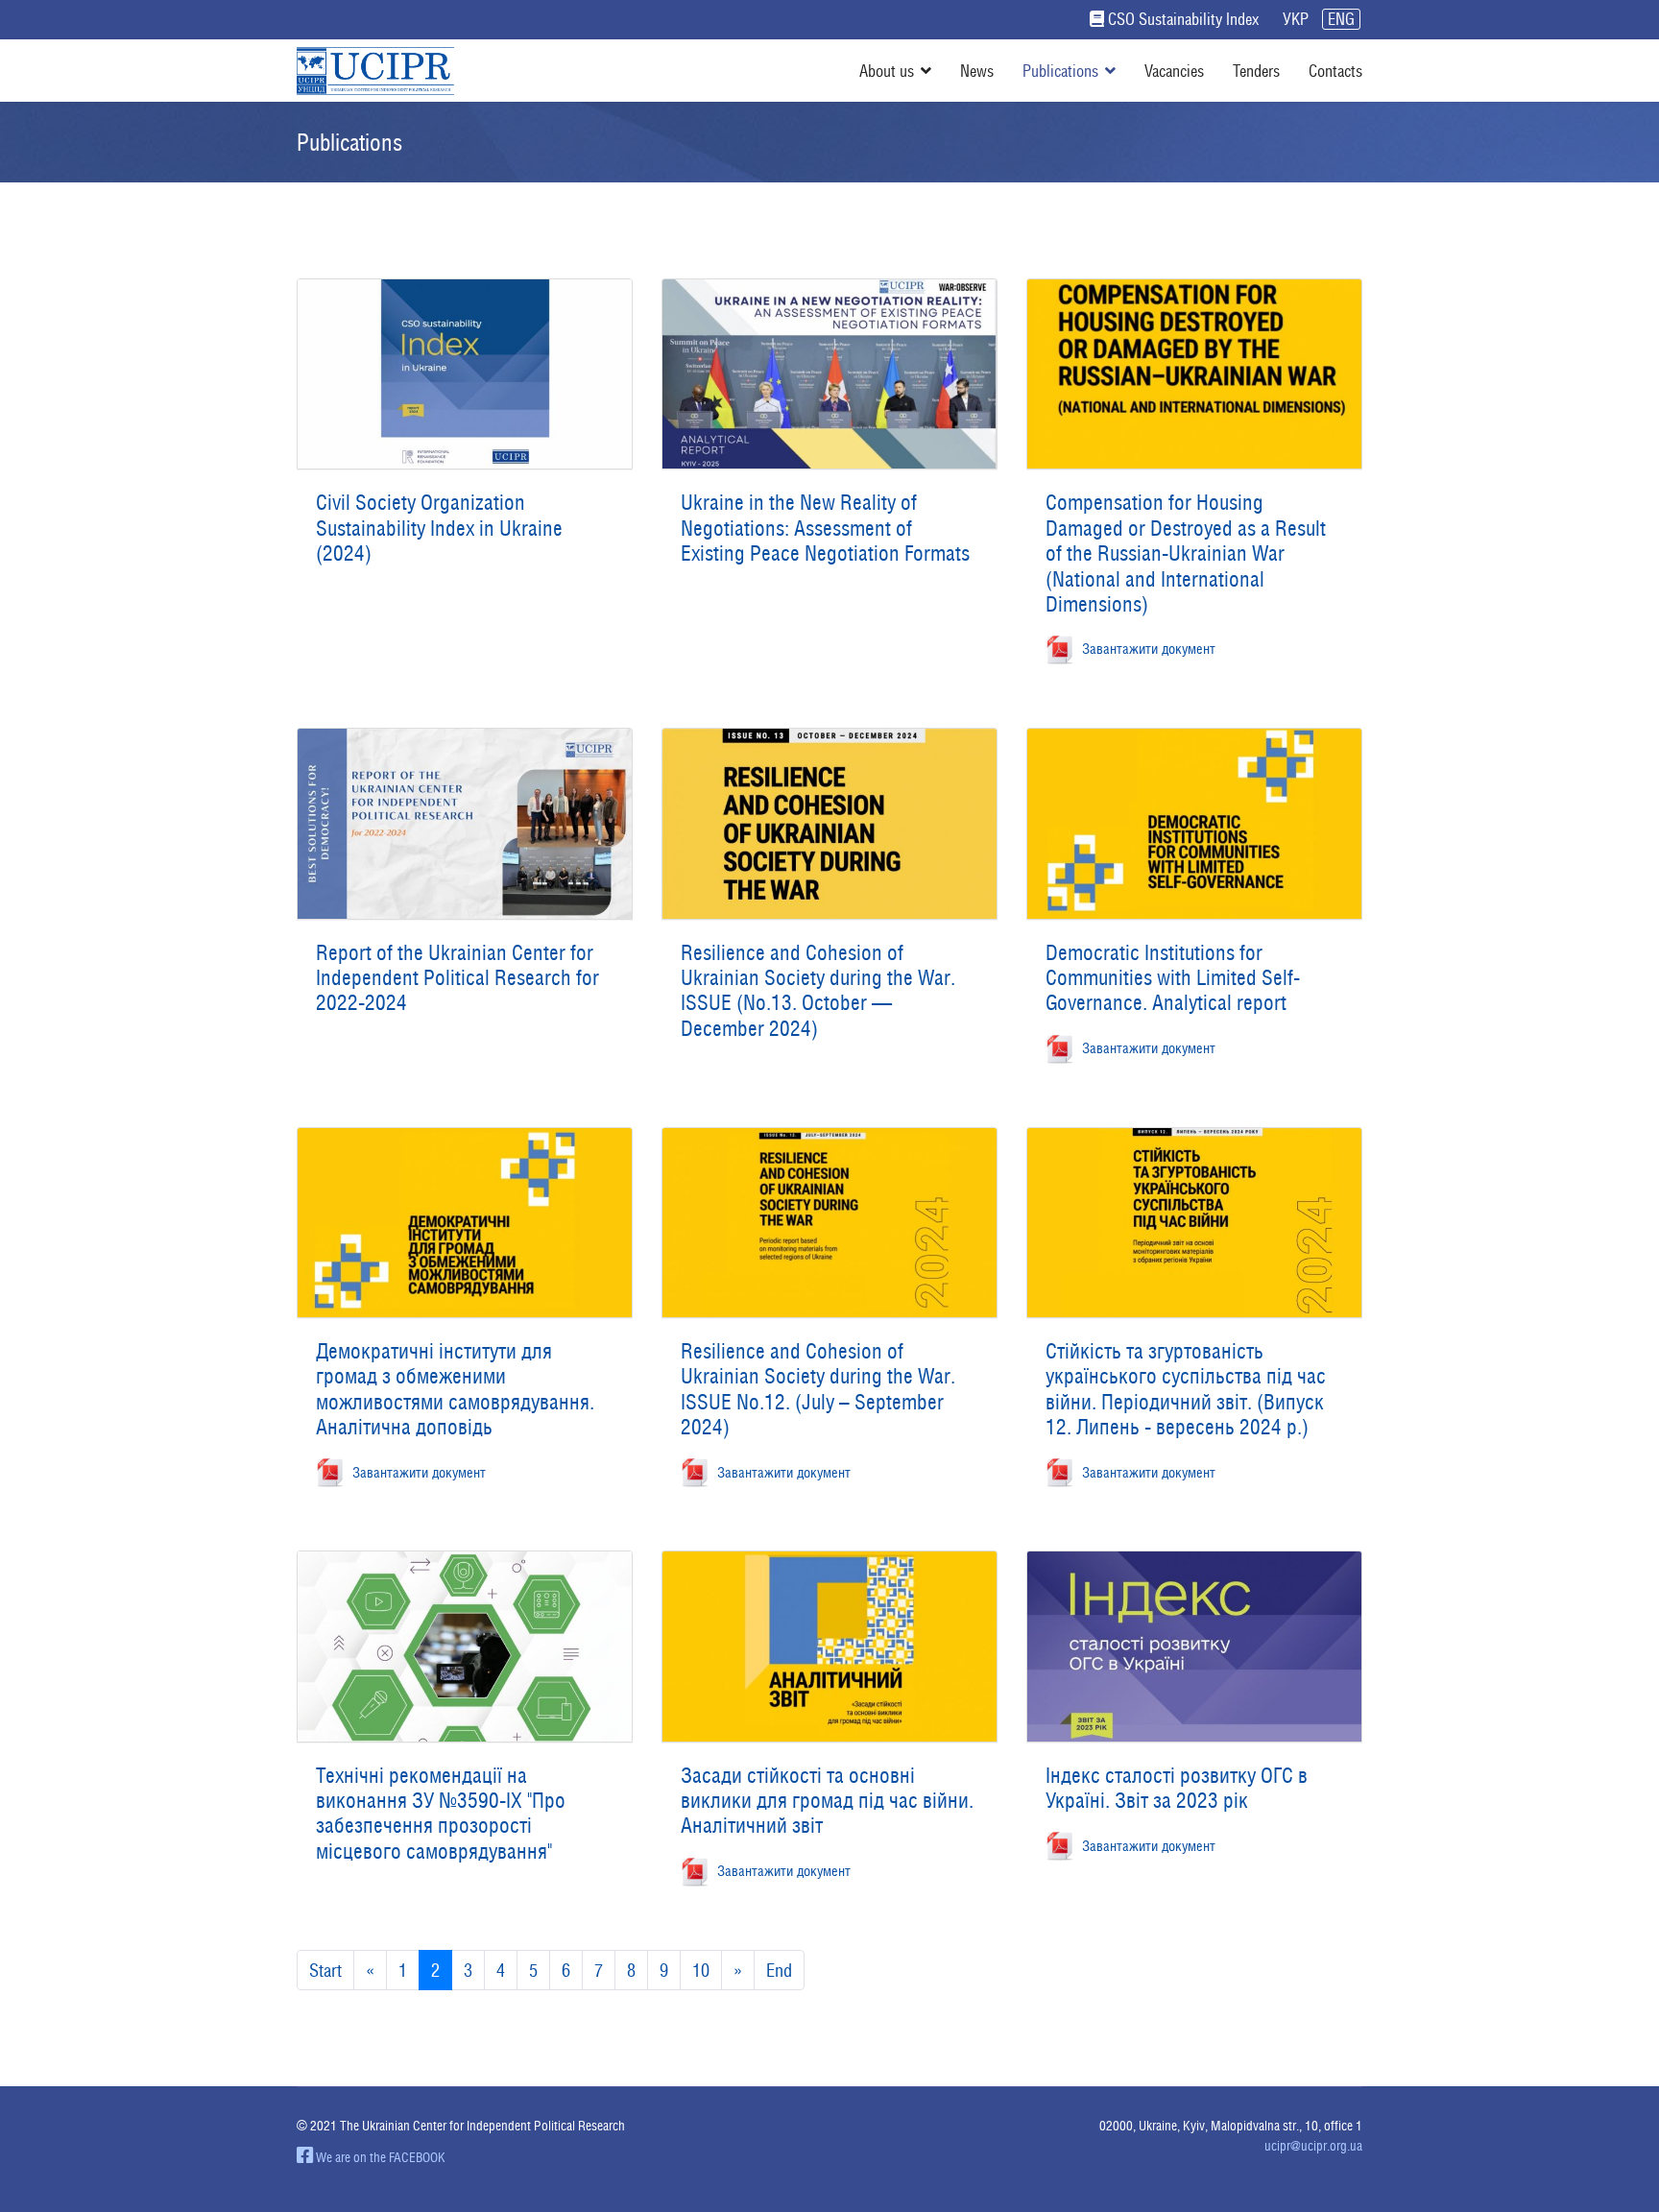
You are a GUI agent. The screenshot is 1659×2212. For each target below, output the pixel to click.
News (977, 71)
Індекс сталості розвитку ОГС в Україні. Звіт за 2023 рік (1177, 1788)
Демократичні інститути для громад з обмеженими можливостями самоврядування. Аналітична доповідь (455, 1389)
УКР (1296, 19)
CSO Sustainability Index (1183, 19)
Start (325, 1970)
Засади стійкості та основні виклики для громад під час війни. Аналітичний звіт (827, 1801)
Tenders (1256, 71)
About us (887, 71)
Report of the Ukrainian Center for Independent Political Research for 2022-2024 (457, 978)
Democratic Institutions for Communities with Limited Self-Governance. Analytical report (1173, 978)
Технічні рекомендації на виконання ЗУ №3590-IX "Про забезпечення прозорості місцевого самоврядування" (441, 1813)
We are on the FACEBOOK (379, 2157)
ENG (1341, 19)
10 (701, 1970)
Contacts (1335, 71)
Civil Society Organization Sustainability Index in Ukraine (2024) (439, 528)
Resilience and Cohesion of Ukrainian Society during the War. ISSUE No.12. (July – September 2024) (818, 1389)
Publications (1060, 71)
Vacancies (1174, 71)
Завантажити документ (1145, 648)
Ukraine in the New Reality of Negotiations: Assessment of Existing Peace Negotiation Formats (825, 528)
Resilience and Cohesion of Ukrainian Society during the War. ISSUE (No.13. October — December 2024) (818, 990)
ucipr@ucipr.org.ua (1313, 2146)
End (779, 1970)
